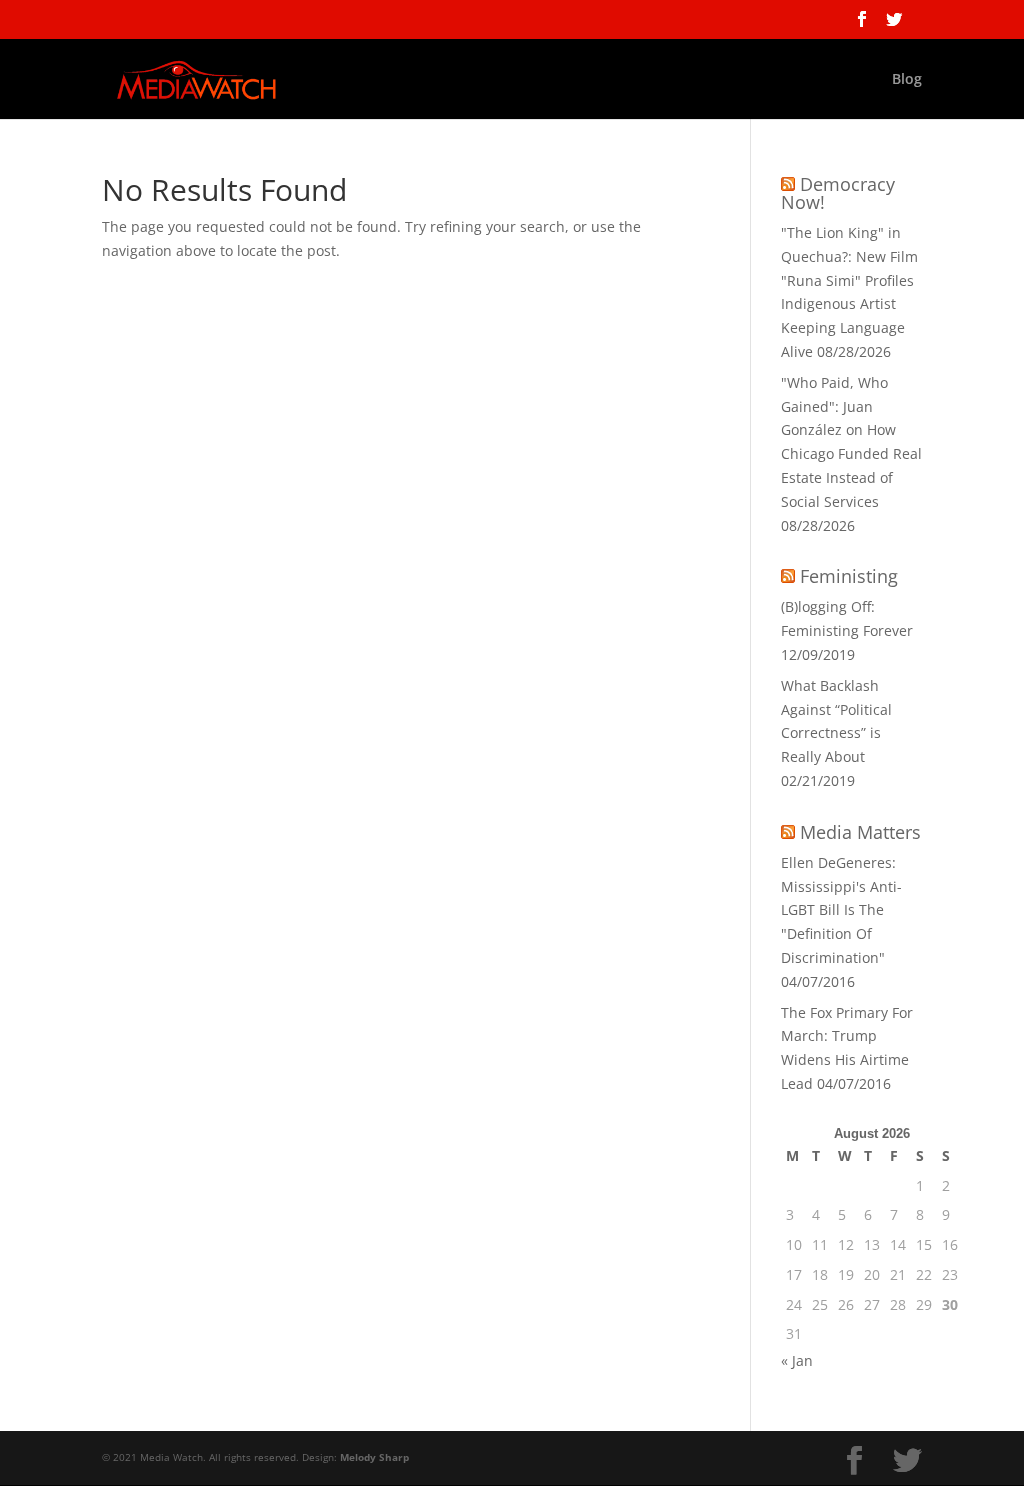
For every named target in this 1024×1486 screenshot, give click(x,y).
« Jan (797, 1360)
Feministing (849, 576)
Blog (907, 80)
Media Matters (860, 832)
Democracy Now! (838, 193)
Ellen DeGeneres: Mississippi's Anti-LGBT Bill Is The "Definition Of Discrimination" (841, 910)
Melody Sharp (374, 1457)
